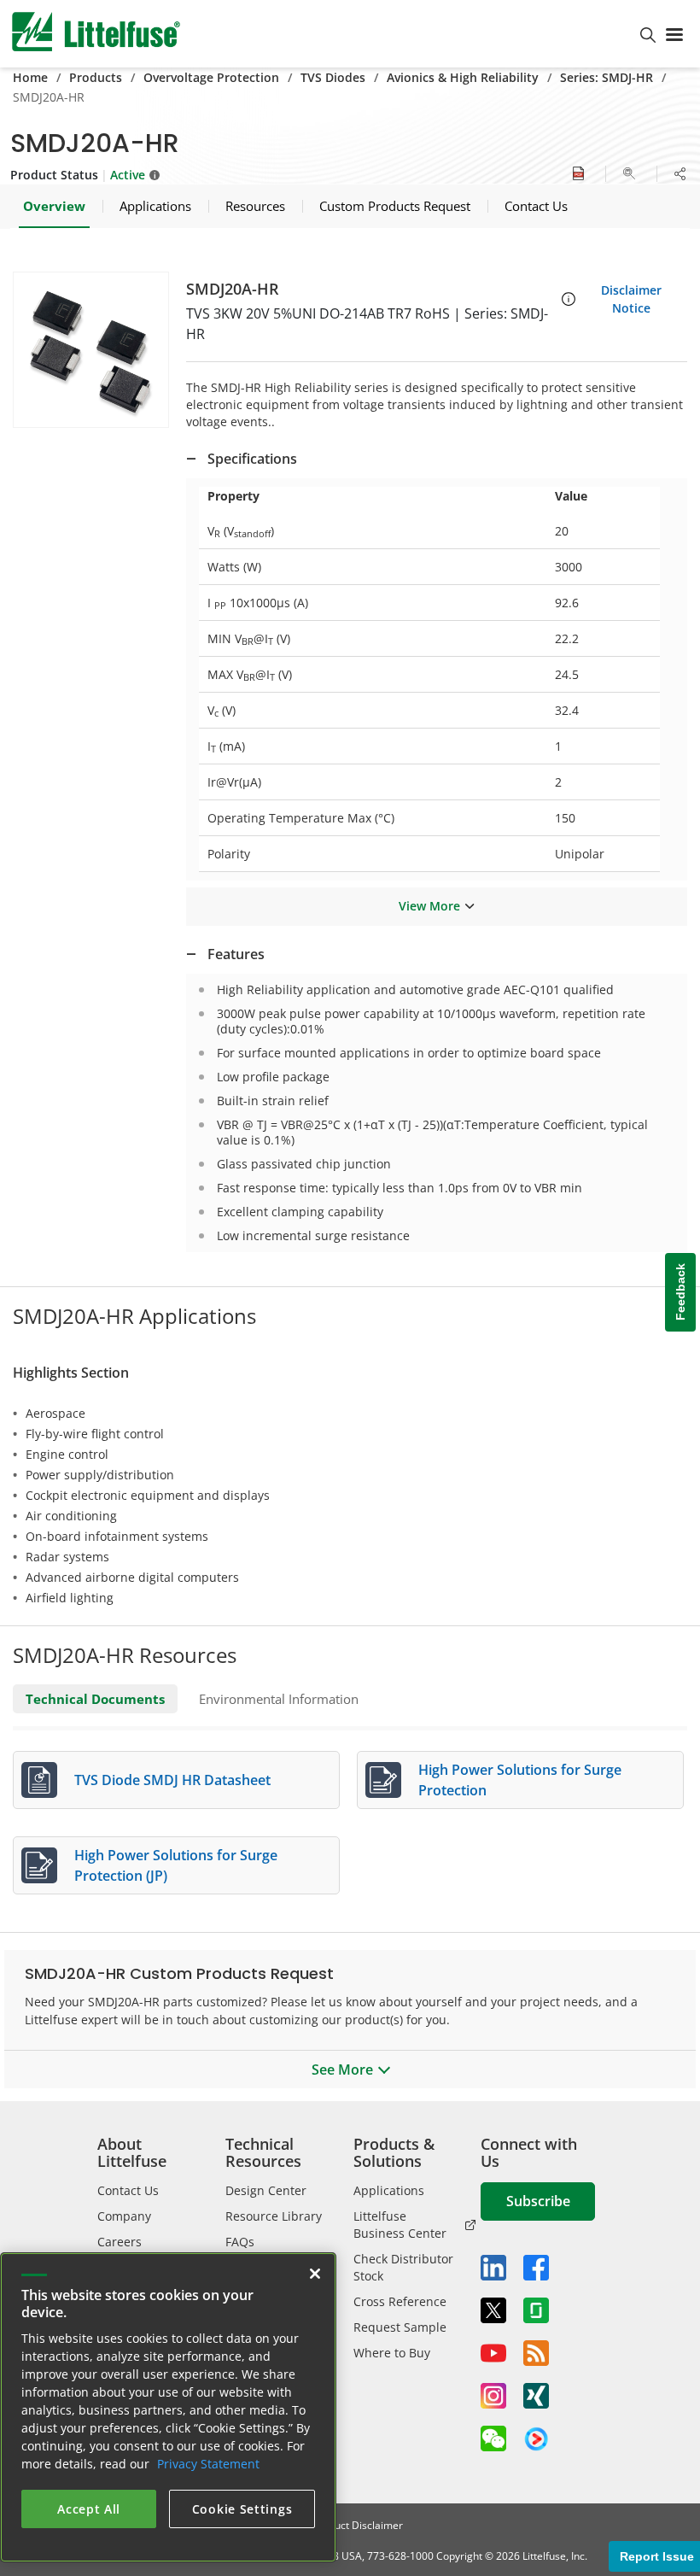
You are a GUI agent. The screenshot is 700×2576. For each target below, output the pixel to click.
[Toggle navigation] (678, 33)
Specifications (252, 459)
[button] (91, 350)
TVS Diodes (333, 77)
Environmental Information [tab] (279, 1699)
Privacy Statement (208, 2464)
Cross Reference (400, 2301)
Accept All (89, 2509)
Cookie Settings (242, 2509)
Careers (120, 2242)
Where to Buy (392, 2353)
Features (236, 954)
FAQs (240, 2242)
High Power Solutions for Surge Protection (520, 1780)
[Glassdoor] (536, 2310)
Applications (389, 2190)
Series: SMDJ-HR (607, 77)
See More (342, 2070)
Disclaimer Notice (631, 299)
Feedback (680, 1293)
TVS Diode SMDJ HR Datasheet (172, 1780)
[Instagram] (493, 2396)
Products (96, 77)
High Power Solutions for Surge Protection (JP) (176, 1865)
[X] (493, 2310)
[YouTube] (493, 2353)
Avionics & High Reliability (463, 77)
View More (429, 906)
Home (30, 77)
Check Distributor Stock (403, 2267)
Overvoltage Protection (211, 77)
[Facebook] (536, 2268)
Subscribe (538, 2201)
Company (124, 2216)
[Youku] (536, 2439)
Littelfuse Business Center (400, 2225)
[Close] (315, 2274)
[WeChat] (493, 2438)
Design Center (266, 2190)
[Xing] (536, 2396)
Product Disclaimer (358, 2525)
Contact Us (128, 2190)
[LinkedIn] (493, 2268)
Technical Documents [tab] (95, 1699)
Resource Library (274, 2216)
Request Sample (400, 2327)
